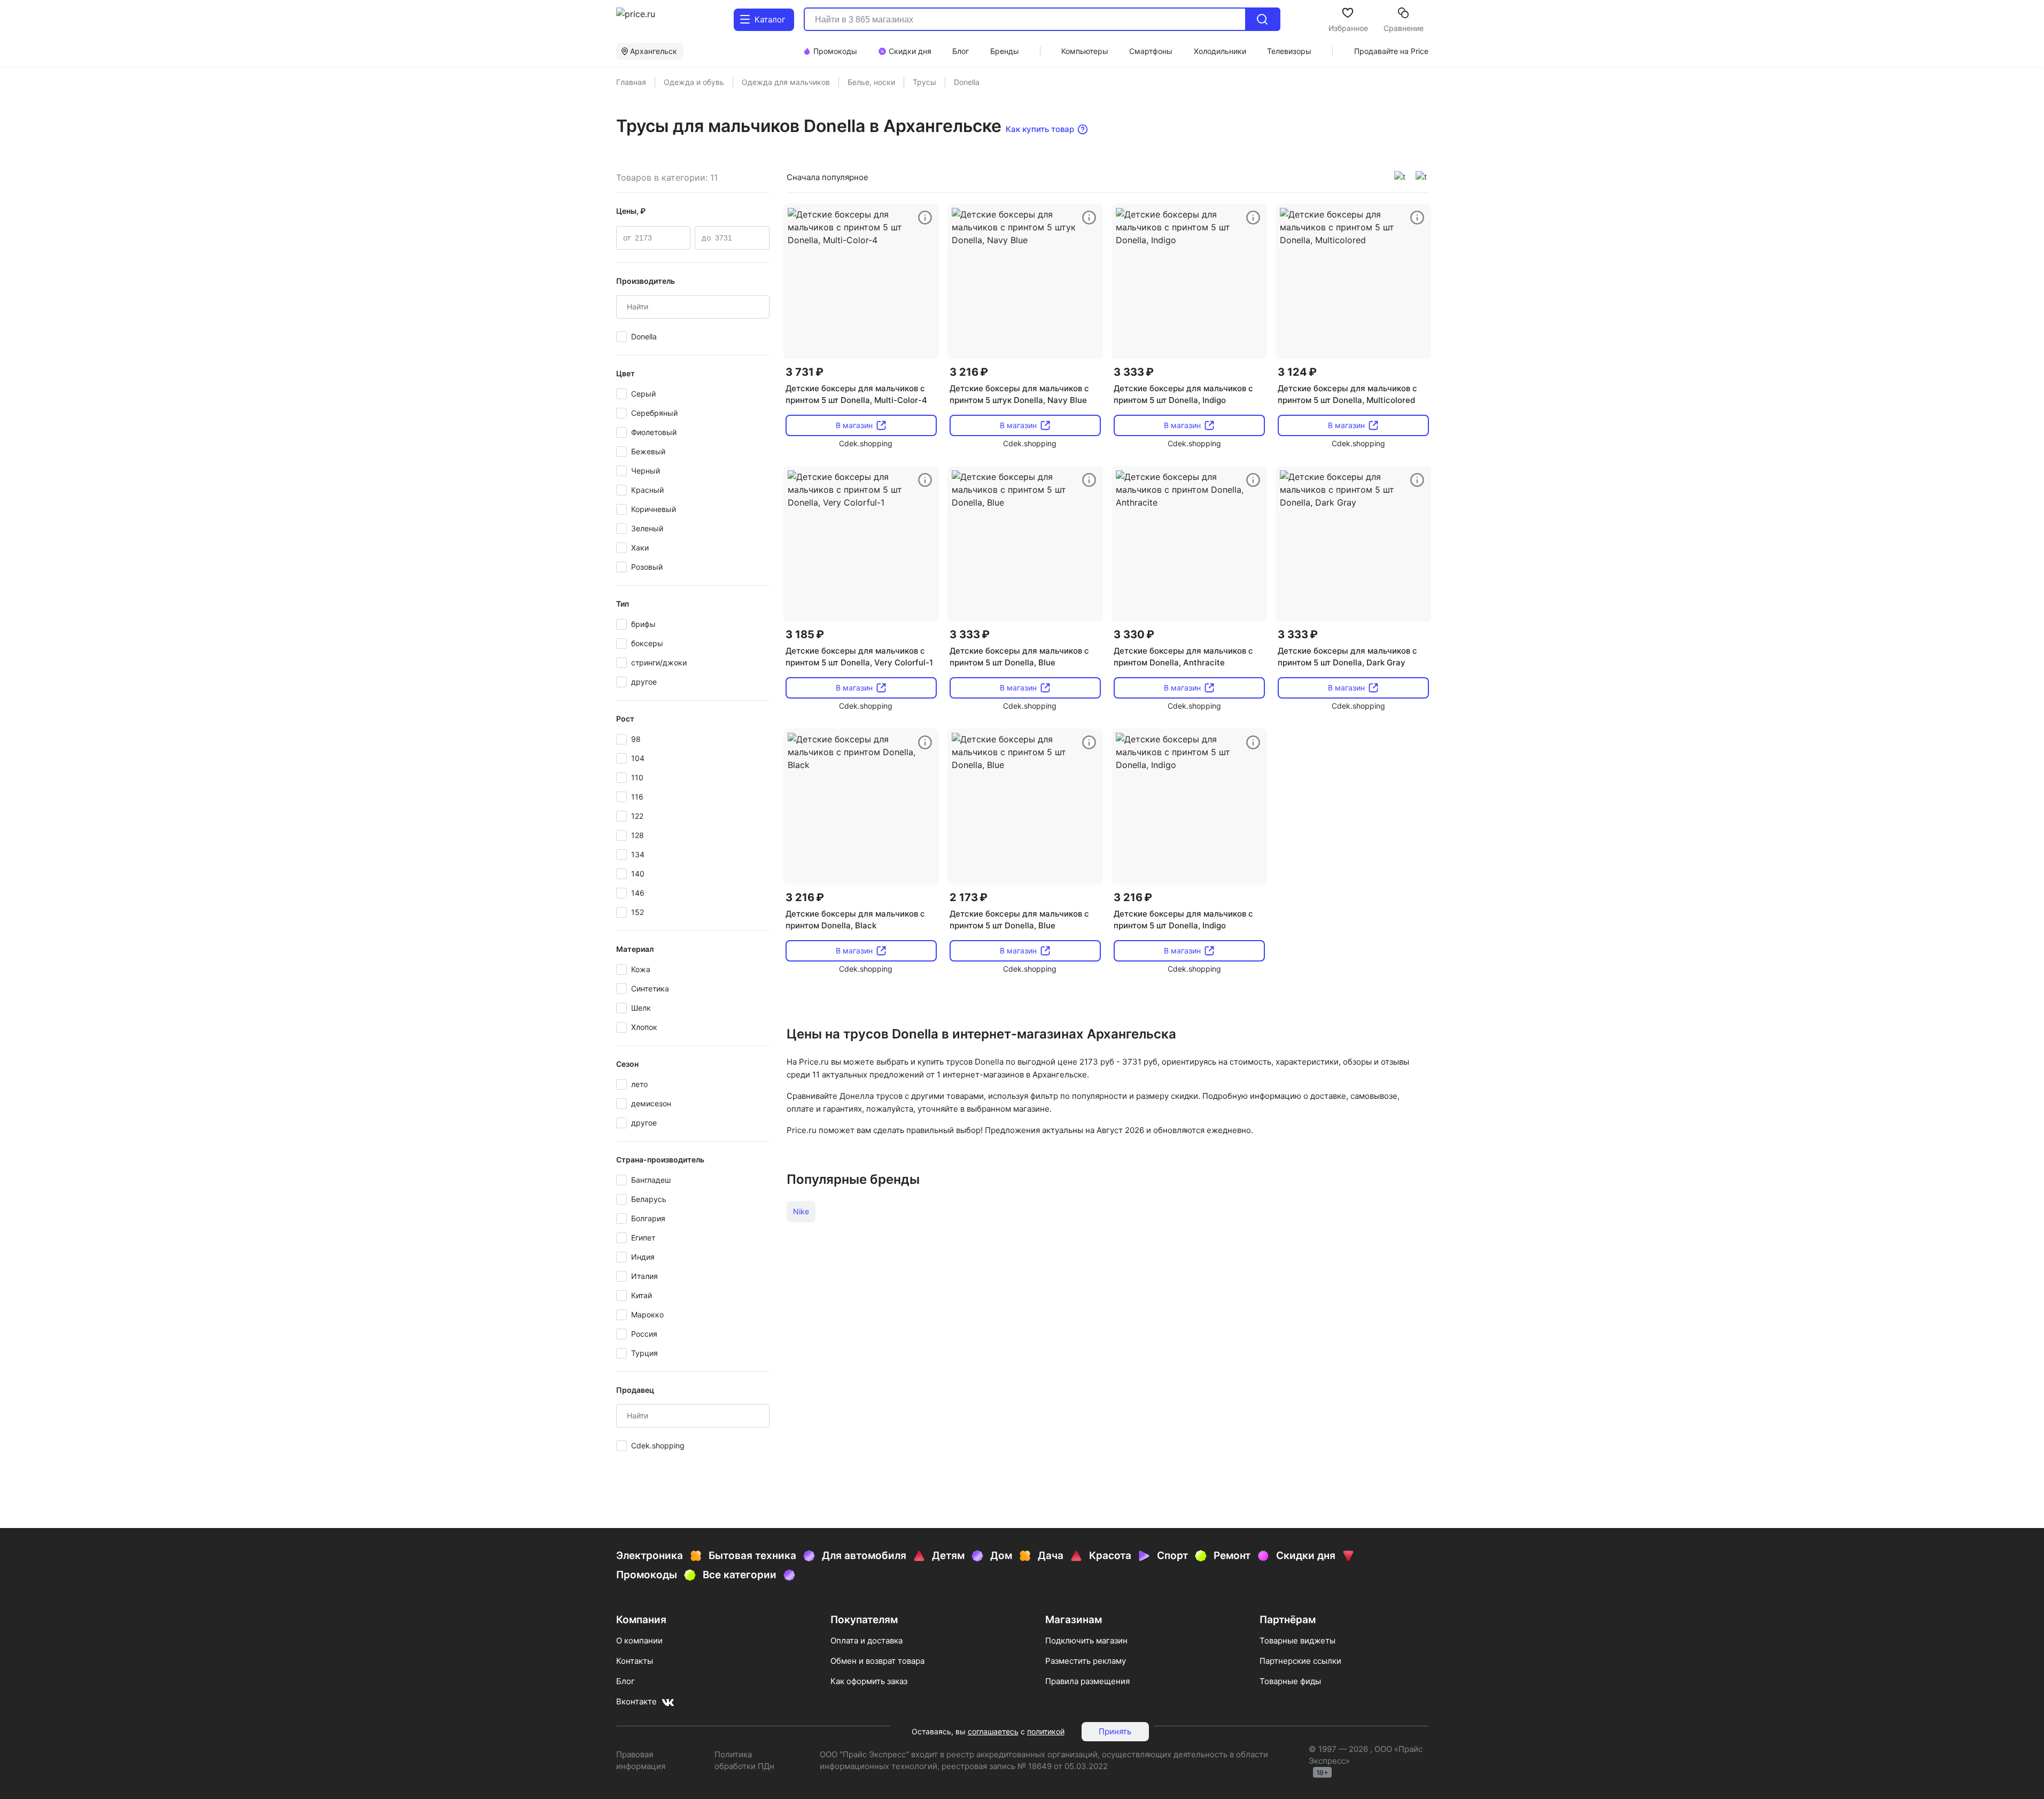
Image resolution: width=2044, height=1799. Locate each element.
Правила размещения (1087, 1681)
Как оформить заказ (869, 1681)
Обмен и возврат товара (877, 1661)
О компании (639, 1641)
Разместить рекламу (1086, 1661)
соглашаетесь (993, 1731)
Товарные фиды (1290, 1681)
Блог (625, 1681)
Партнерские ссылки (1300, 1661)
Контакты (635, 1661)
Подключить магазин (1086, 1641)
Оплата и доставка (866, 1641)
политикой (1046, 1731)
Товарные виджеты (1297, 1641)
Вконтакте (636, 1701)
